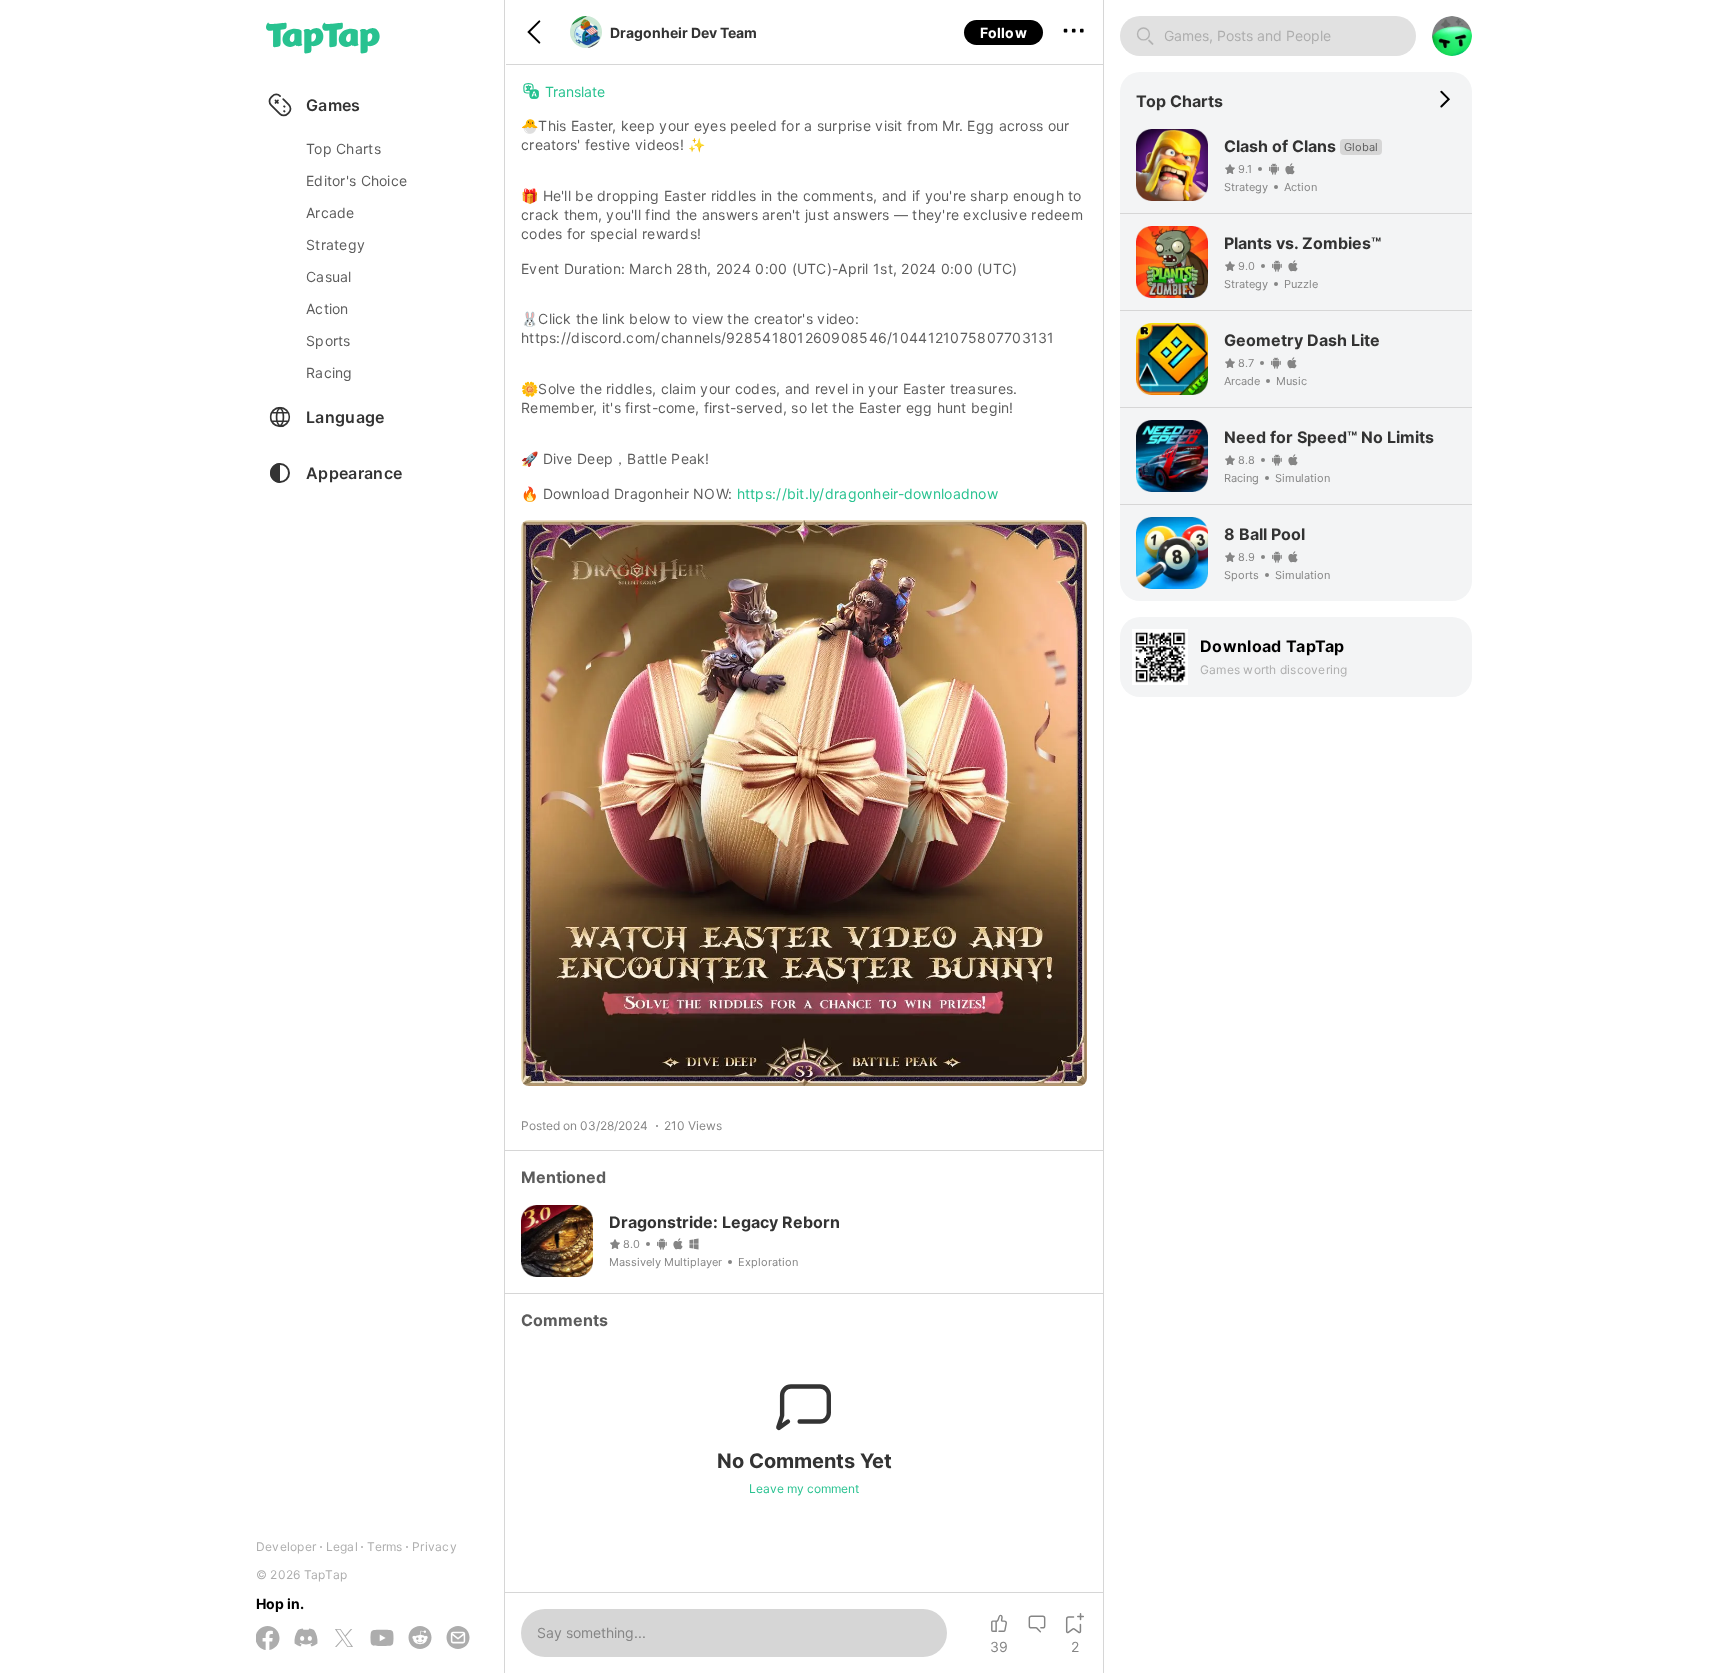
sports (328, 340)
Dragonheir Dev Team (683, 32)
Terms (384, 1546)
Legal (342, 1546)
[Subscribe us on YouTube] (382, 1639)
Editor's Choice (356, 180)
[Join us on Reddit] (420, 1639)
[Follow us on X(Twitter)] (344, 1639)
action (327, 308)
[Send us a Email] (458, 1639)
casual (329, 276)
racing (329, 372)
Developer (286, 1546)
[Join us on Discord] (306, 1639)
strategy (335, 244)
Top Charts (343, 148)
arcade (330, 212)
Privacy (434, 1546)
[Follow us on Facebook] (268, 1639)
